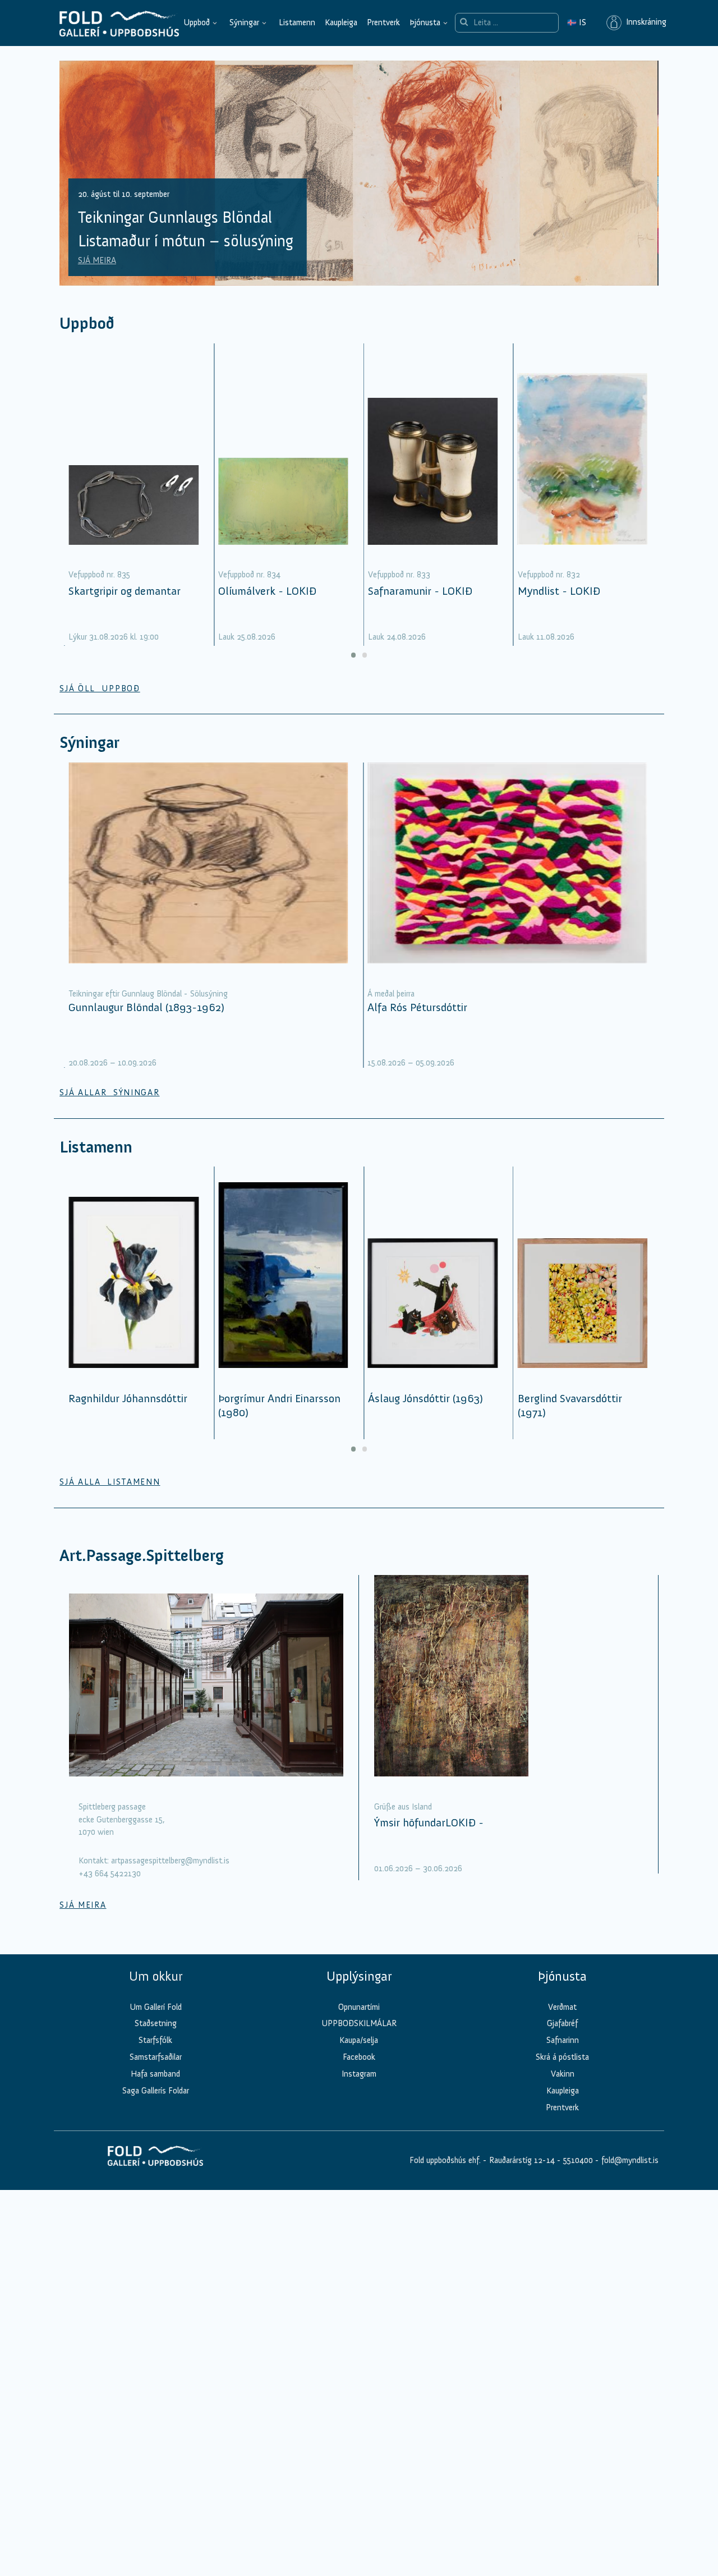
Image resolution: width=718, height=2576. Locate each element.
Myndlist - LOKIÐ (559, 591)
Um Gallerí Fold (156, 2007)
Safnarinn (563, 2040)
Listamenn (297, 22)
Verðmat (562, 2007)
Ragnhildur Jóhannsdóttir (128, 1398)
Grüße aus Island (403, 1807)
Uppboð (197, 22)
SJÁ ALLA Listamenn (110, 1482)
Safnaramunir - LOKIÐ (420, 591)
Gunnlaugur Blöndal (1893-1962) (146, 1007)
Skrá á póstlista (562, 2057)
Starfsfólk (155, 2040)
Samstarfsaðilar (156, 2057)
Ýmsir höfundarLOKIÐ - (429, 1822)
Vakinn (563, 2074)
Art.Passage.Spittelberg (142, 1556)
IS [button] (577, 22)
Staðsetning (156, 2023)
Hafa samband (155, 2074)
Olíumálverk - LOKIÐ (267, 591)
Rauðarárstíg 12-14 (521, 2160)
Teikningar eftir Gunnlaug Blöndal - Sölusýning (148, 994)
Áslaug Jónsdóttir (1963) (425, 1398)
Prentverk (383, 22)
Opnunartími (359, 2007)
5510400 (578, 2160)
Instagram (359, 2074)
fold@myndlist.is (630, 2160)
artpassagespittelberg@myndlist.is (170, 1861)
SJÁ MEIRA (97, 260)
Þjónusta (425, 22)
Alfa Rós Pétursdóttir (417, 1007)
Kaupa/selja (359, 2040)
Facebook (359, 2057)
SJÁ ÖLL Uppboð (100, 688)
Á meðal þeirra (391, 994)
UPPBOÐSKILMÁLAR (359, 2023)
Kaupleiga (341, 22)
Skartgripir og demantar (125, 591)
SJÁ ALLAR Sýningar (109, 1092)
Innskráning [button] (644, 22)
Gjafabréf (562, 2023)
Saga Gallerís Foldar (156, 2091)
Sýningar (244, 22)
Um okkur (156, 1976)
